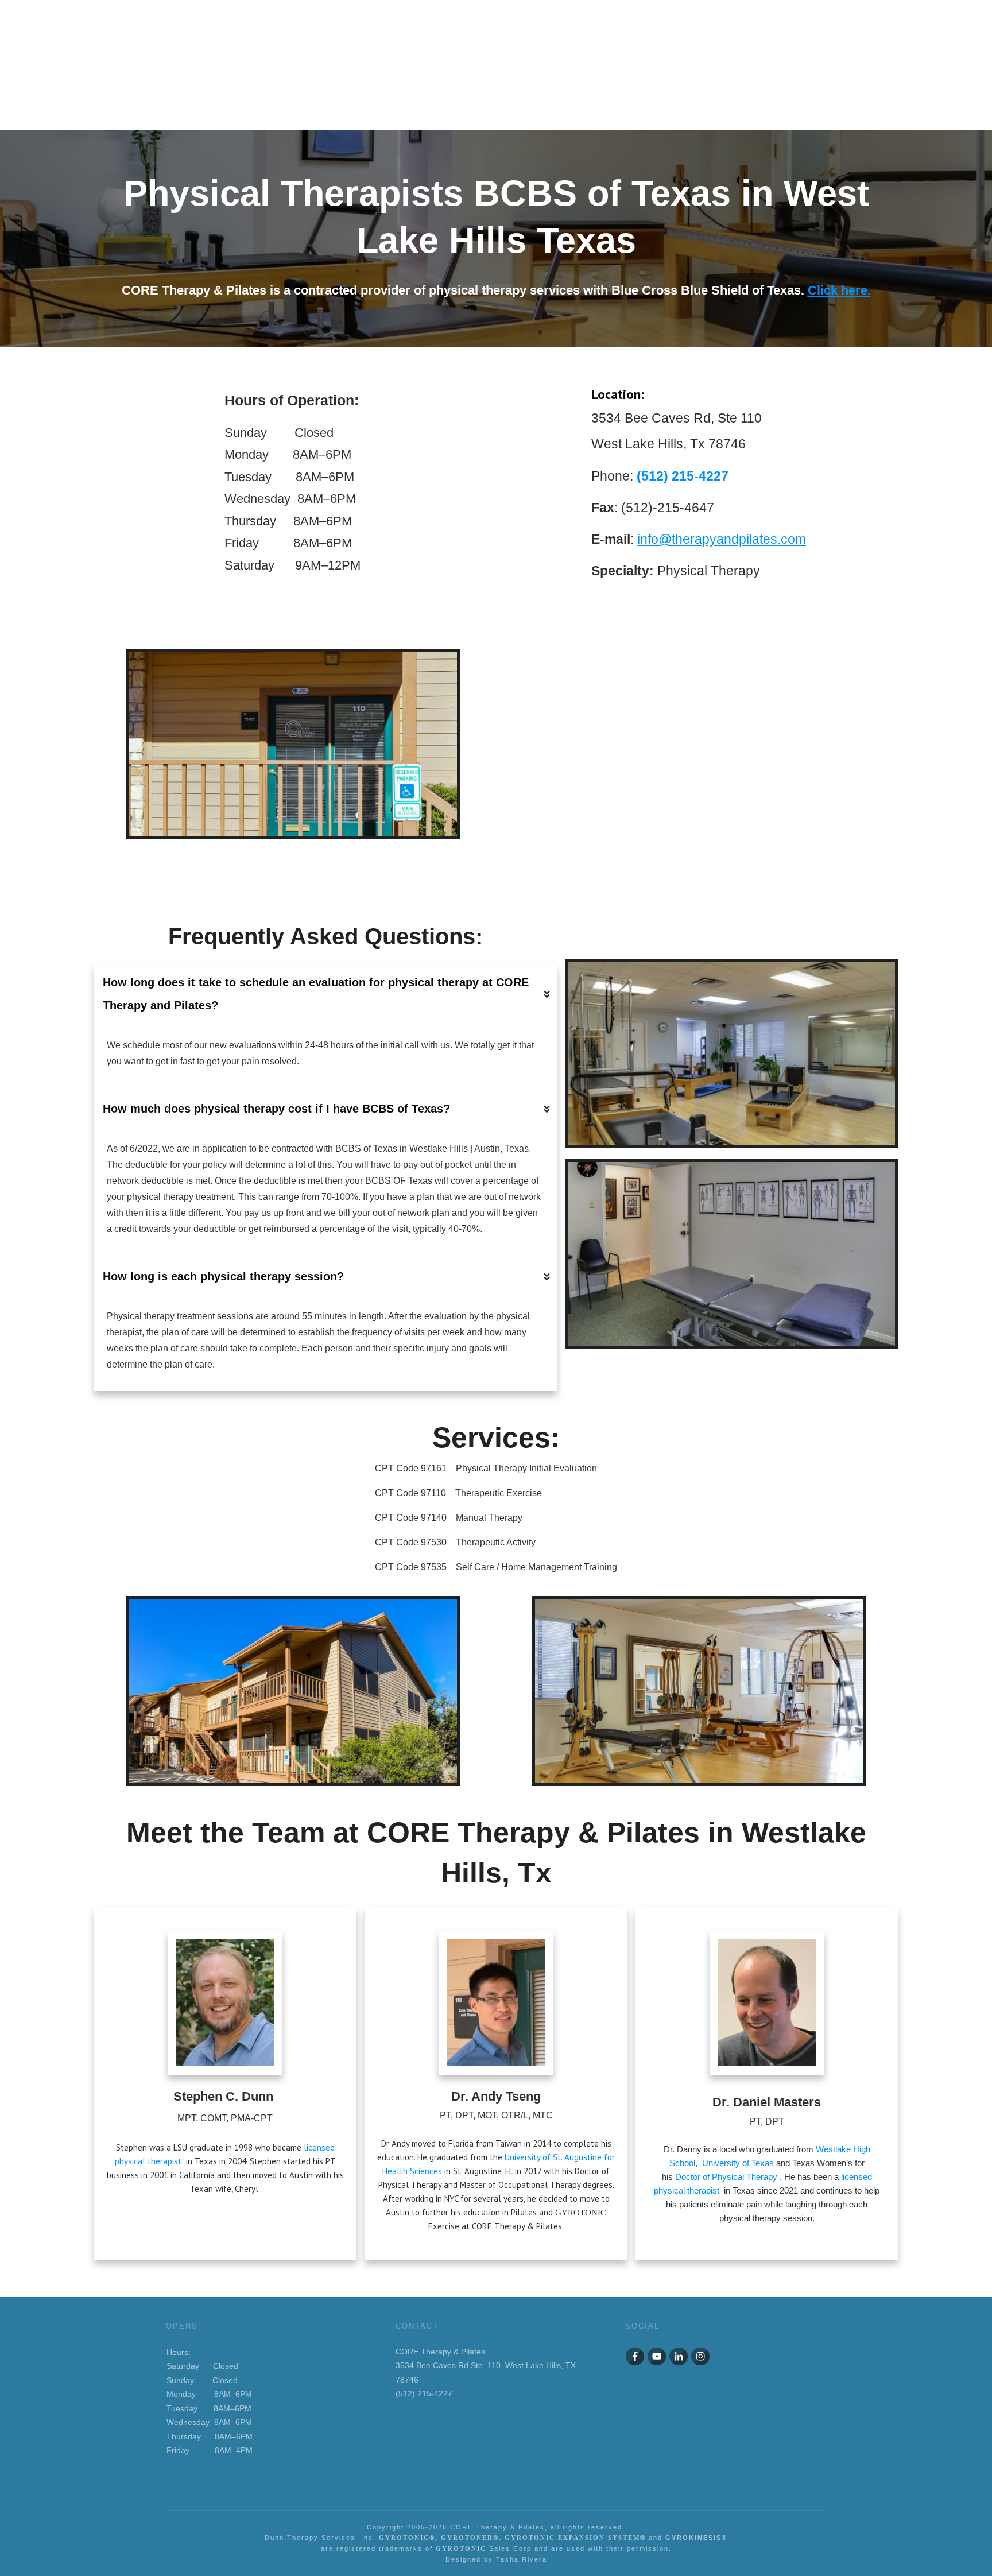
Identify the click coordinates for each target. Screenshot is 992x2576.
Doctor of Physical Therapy (726, 2177)
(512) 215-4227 (683, 476)
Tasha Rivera (522, 2559)
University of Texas (739, 2163)
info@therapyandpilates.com (722, 539)
